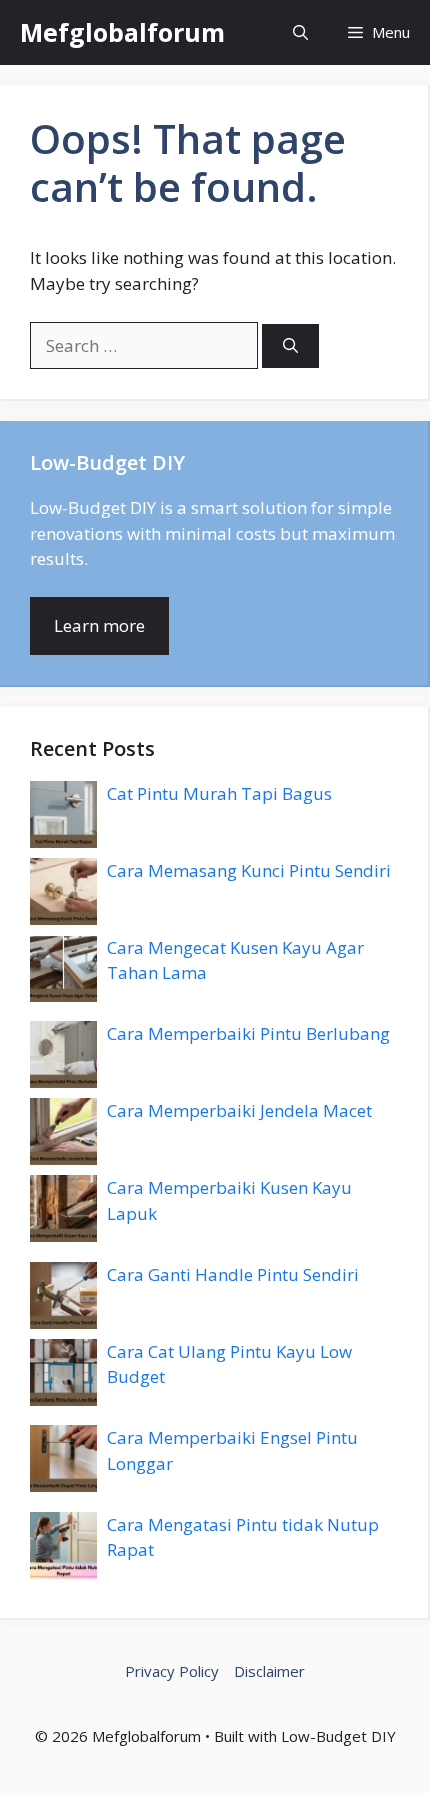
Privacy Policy (172, 1671)
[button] (300, 32)
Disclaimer (269, 1671)
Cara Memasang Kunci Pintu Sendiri (249, 870)
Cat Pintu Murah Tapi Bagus (219, 793)
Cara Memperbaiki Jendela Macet (239, 1110)
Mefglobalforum (122, 32)
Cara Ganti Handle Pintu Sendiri (233, 1274)
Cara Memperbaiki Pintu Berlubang (248, 1033)
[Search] (290, 346)
